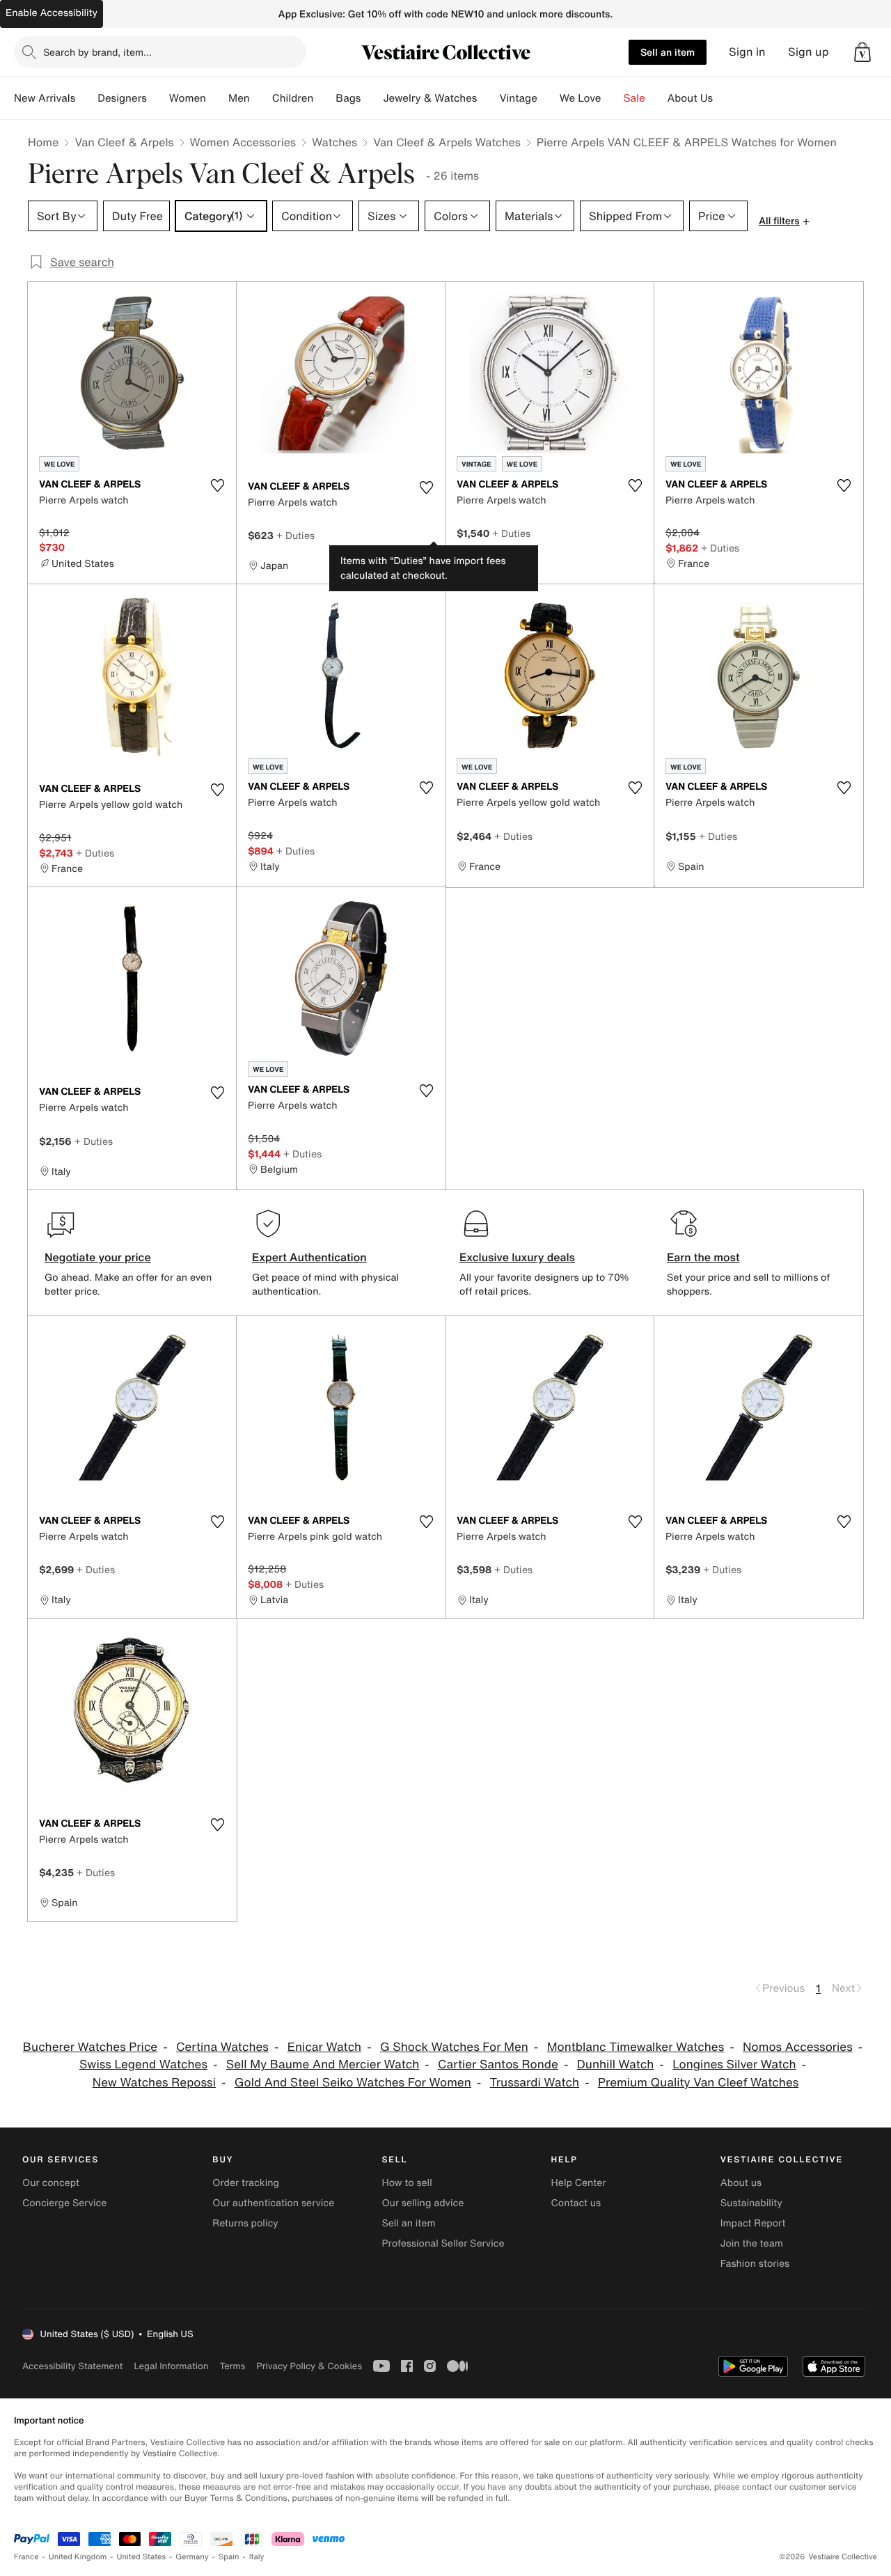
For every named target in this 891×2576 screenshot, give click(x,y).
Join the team (752, 2243)
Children (293, 98)
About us (741, 2183)
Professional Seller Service (443, 2243)
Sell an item (668, 52)
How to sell (407, 2183)
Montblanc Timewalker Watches (636, 2047)
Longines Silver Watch (734, 2064)
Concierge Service (64, 2203)
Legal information (171, 2366)
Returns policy (245, 2223)
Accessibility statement (72, 2366)
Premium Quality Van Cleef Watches (698, 2083)
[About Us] (724, 98)
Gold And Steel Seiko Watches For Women (353, 2083)
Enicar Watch (324, 2047)
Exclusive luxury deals (517, 1257)
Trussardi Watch (535, 2083)
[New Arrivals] (86, 98)
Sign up (809, 52)
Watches (334, 142)
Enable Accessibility (52, 13)
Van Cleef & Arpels (124, 142)
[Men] (261, 98)
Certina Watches (222, 2047)
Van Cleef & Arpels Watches (447, 142)
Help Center (579, 2183)
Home (43, 142)
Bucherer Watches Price (90, 2047)
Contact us (576, 2203)
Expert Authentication (309, 1257)
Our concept (51, 2183)
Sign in (747, 52)
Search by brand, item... (97, 52)
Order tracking (246, 2183)
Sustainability (751, 2203)
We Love (581, 98)
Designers (122, 98)
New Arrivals (45, 98)
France (26, 2557)
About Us (690, 98)
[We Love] (613, 98)
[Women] (217, 98)
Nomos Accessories (798, 2047)
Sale (634, 98)
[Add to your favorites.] (217, 485)
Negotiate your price (98, 1257)
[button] (862, 52)
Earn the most (703, 1257)
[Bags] (372, 98)
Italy (257, 2557)
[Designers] (158, 98)
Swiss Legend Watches (143, 2064)
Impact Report (753, 2223)
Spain (229, 2557)
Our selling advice (423, 2203)
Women (188, 98)
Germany (192, 2557)
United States (142, 2557)
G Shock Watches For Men (454, 2047)
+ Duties (295, 535)
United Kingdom (78, 2557)
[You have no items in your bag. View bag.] (862, 52)
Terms (232, 2366)
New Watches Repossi (154, 2083)
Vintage (518, 98)
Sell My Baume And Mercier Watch (323, 2064)
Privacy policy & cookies (309, 2366)
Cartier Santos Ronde (498, 2064)
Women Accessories (243, 142)
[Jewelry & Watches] (488, 98)
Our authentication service (273, 2203)
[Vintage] (549, 98)
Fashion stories (755, 2264)
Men (239, 98)
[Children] (324, 98)
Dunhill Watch (616, 2064)
